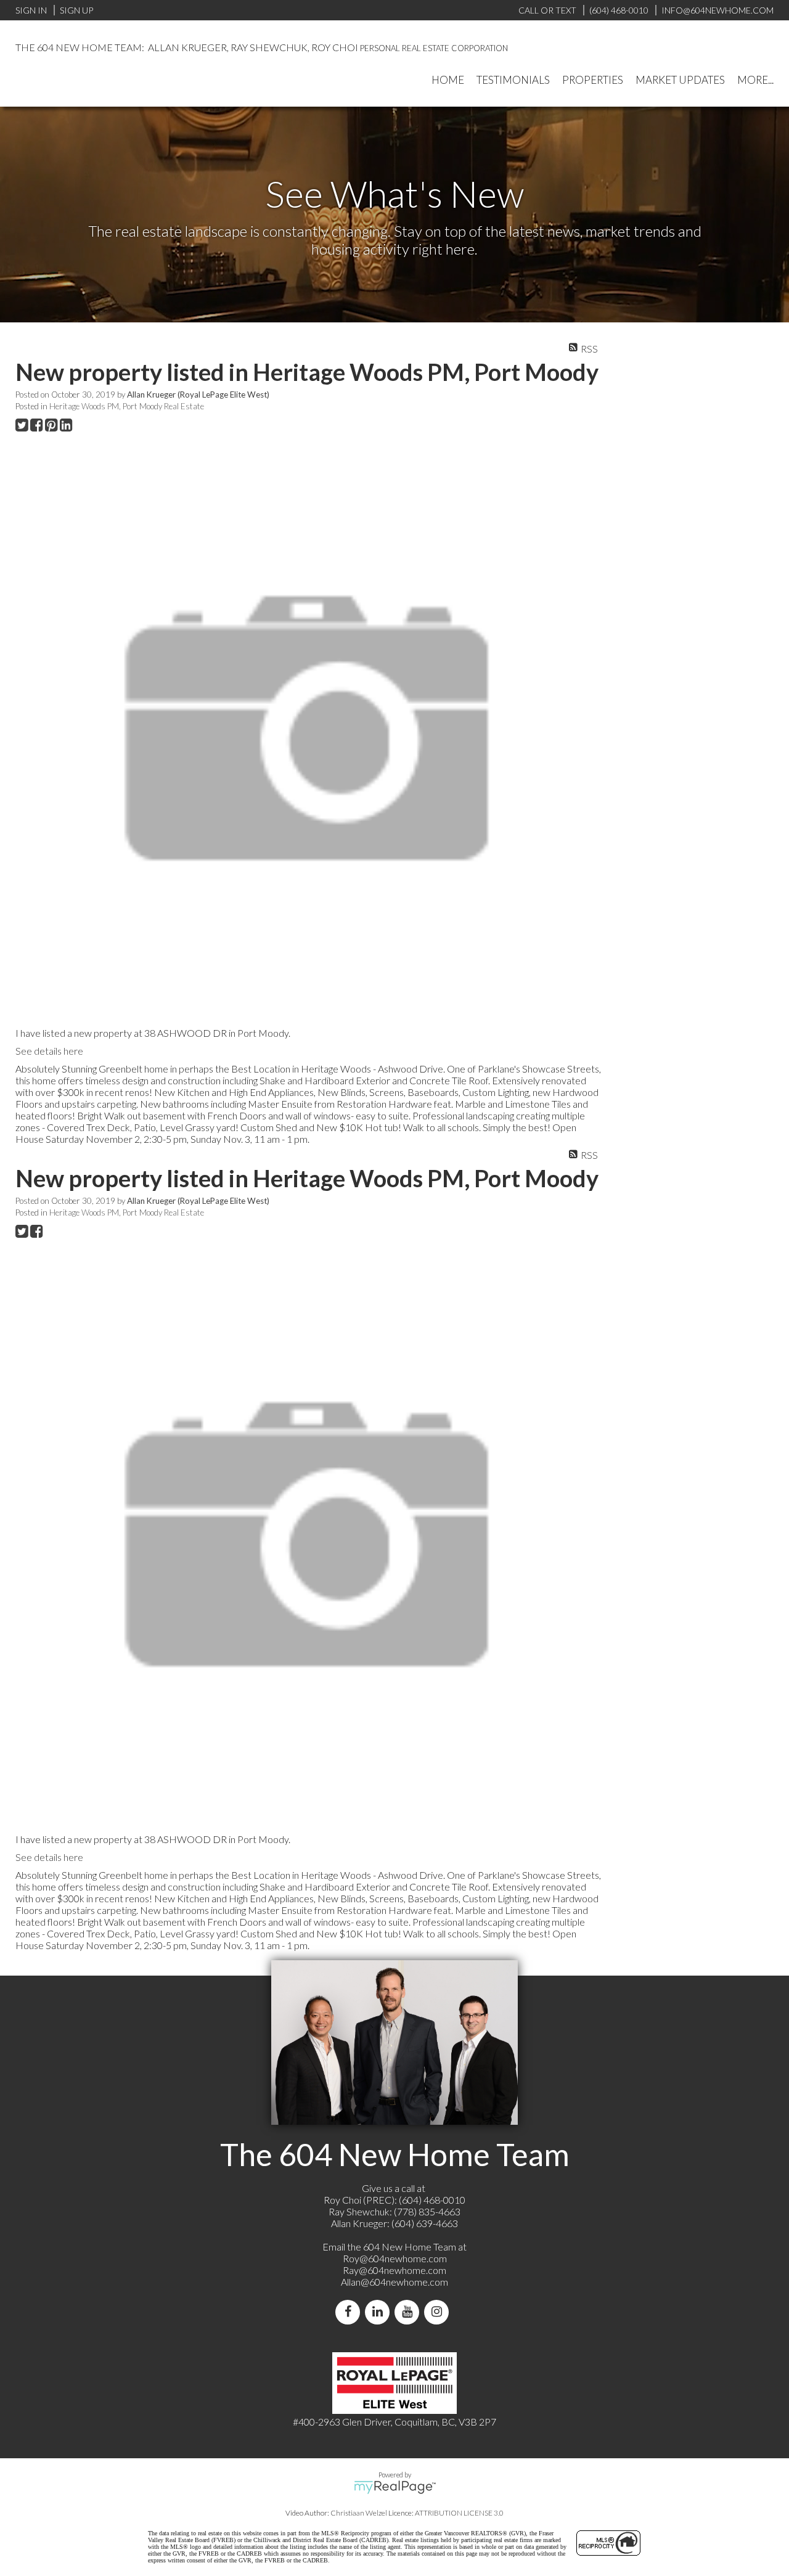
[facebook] (350, 2312)
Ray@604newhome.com (394, 2270)
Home (448, 80)
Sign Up (76, 10)
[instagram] (439, 2312)
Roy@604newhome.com (395, 2258)
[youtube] (409, 2312)
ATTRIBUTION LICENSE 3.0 (459, 2513)
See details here (49, 1051)
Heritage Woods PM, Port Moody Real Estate (127, 406)
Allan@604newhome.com (394, 2282)
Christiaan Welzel (359, 2513)
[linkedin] (380, 2312)
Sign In (31, 10)
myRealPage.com (395, 2487)
